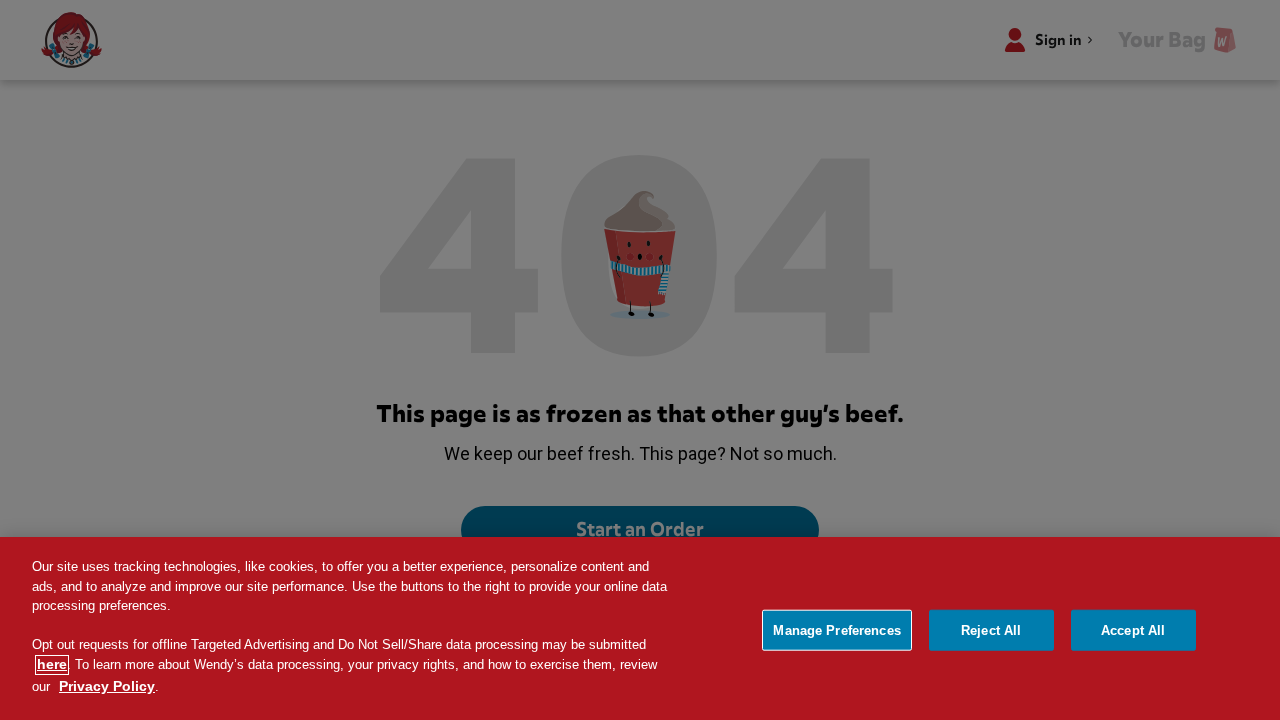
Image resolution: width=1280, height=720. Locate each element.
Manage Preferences (836, 629)
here (52, 665)
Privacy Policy (107, 686)
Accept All (1133, 629)
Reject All (991, 629)
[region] (640, 628)
